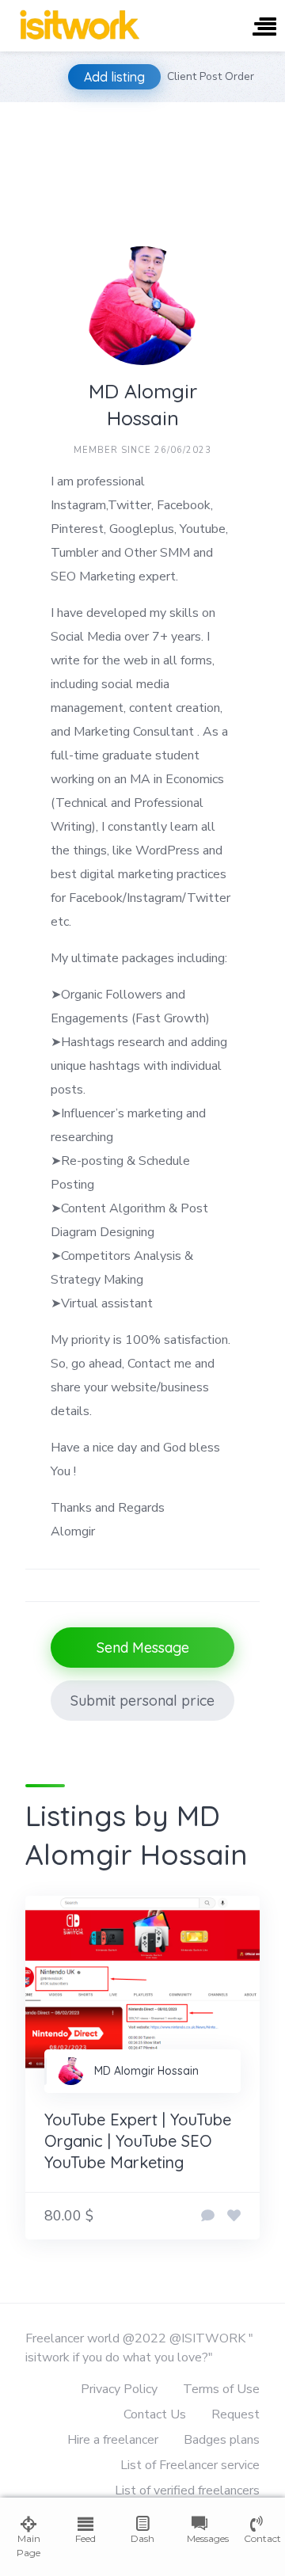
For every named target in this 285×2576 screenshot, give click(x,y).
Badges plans (222, 2440)
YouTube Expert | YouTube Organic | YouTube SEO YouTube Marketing (138, 2141)
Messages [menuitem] (199, 2538)
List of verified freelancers (187, 2490)
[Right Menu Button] (264, 28)
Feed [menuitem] (85, 2538)
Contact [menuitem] (256, 2538)
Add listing (114, 77)
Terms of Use (221, 2389)
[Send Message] (208, 2216)
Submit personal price (142, 1701)
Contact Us (155, 2414)
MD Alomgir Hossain (146, 2071)
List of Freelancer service (190, 2465)
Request (236, 2414)
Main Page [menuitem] (28, 2546)
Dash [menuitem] (142, 2538)
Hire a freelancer (113, 2440)
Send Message (143, 1648)
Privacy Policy (119, 2389)
